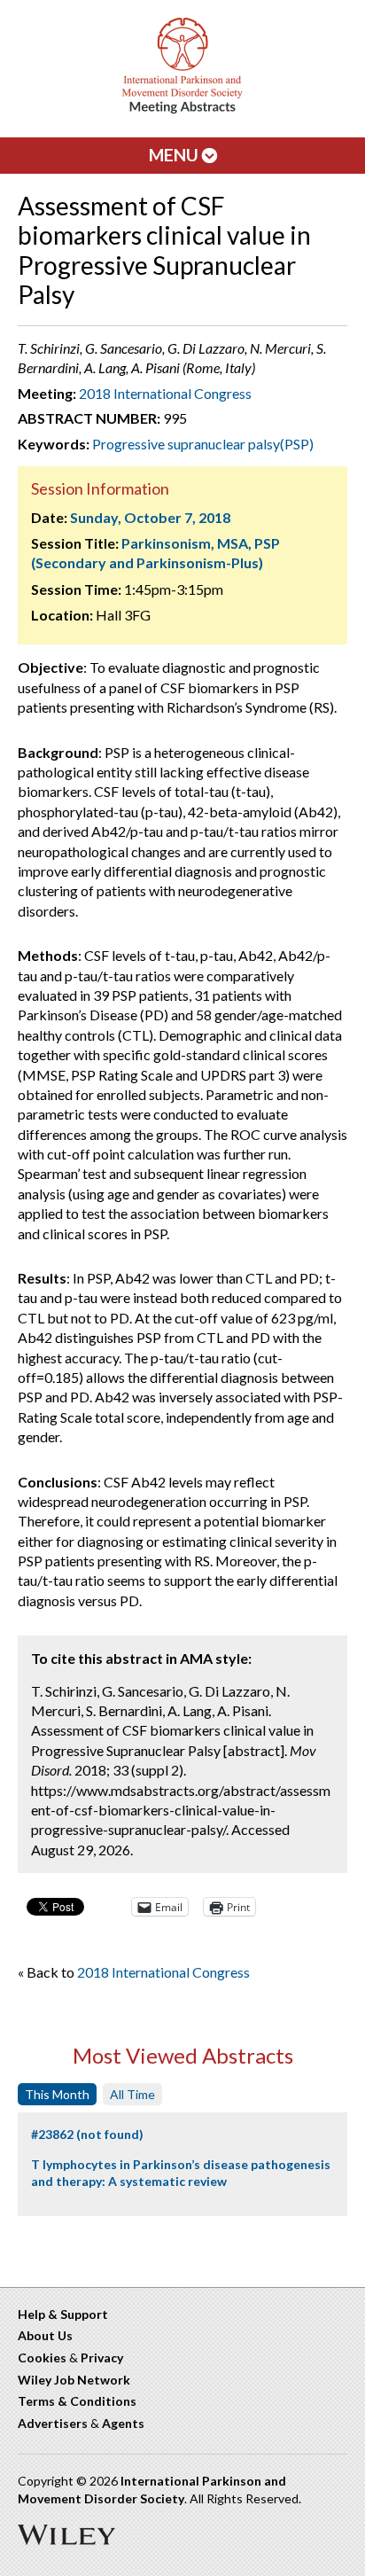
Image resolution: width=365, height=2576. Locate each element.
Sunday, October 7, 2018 (150, 517)
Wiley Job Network (74, 2380)
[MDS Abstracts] (182, 109)
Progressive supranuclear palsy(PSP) (203, 444)
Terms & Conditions (77, 2401)
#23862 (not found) (87, 2134)
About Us (45, 2335)
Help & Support (63, 2314)
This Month (57, 2094)
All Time (132, 2094)
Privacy (102, 2357)
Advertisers (53, 2423)
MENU (175, 155)
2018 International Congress (165, 393)
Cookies (42, 2357)
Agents (123, 2423)
